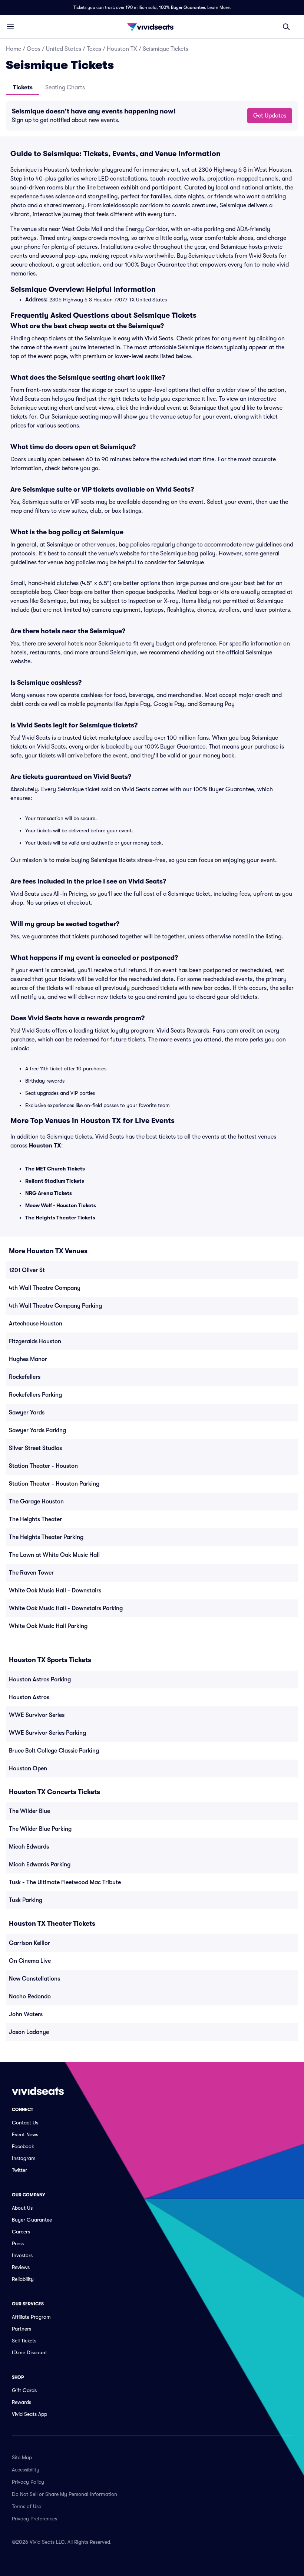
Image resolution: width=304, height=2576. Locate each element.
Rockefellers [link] (25, 1377)
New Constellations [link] (34, 1979)
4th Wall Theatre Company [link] (45, 1288)
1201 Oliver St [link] (27, 1270)
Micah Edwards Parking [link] (40, 1865)
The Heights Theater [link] (35, 1519)
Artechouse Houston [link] (36, 1324)
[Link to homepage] (152, 27)
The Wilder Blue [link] (29, 1811)
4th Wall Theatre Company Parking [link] (55, 1306)
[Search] (286, 27)
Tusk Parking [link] (26, 1900)
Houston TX (122, 49)
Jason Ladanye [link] (29, 2032)
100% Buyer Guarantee (182, 7)
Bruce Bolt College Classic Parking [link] (54, 1751)
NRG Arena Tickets (49, 1193)
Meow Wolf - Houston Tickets (61, 1205)
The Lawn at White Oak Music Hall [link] (54, 1555)
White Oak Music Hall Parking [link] (48, 1626)
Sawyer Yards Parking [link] (37, 1430)
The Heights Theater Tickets (60, 1218)
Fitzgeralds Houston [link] (35, 1341)
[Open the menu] (10, 26)
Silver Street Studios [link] (35, 1448)
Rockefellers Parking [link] (35, 1395)
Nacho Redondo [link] (30, 1997)
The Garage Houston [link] (36, 1502)
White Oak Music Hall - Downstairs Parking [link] (66, 1608)
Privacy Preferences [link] (34, 2519)
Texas (94, 49)
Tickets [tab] (23, 87)
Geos (34, 49)
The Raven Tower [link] (31, 1573)
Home (14, 49)
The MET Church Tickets (55, 1169)
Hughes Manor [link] (28, 1359)
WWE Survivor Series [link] (37, 1715)
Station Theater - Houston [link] (43, 1466)
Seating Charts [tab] (65, 87)
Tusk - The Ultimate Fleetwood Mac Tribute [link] (65, 1882)
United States (64, 49)
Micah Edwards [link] (29, 1847)
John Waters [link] (26, 2014)
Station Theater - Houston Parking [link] (54, 1484)
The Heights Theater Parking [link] (46, 1537)
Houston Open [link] (28, 1768)
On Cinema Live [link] (30, 1961)
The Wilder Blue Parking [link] (40, 1829)
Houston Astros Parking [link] (40, 1680)
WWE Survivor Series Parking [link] (47, 1733)
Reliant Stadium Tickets (55, 1181)
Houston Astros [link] (29, 1697)
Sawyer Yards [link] (27, 1413)
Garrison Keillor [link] (29, 1943)
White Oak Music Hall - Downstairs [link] (55, 1591)
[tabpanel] (152, 116)
